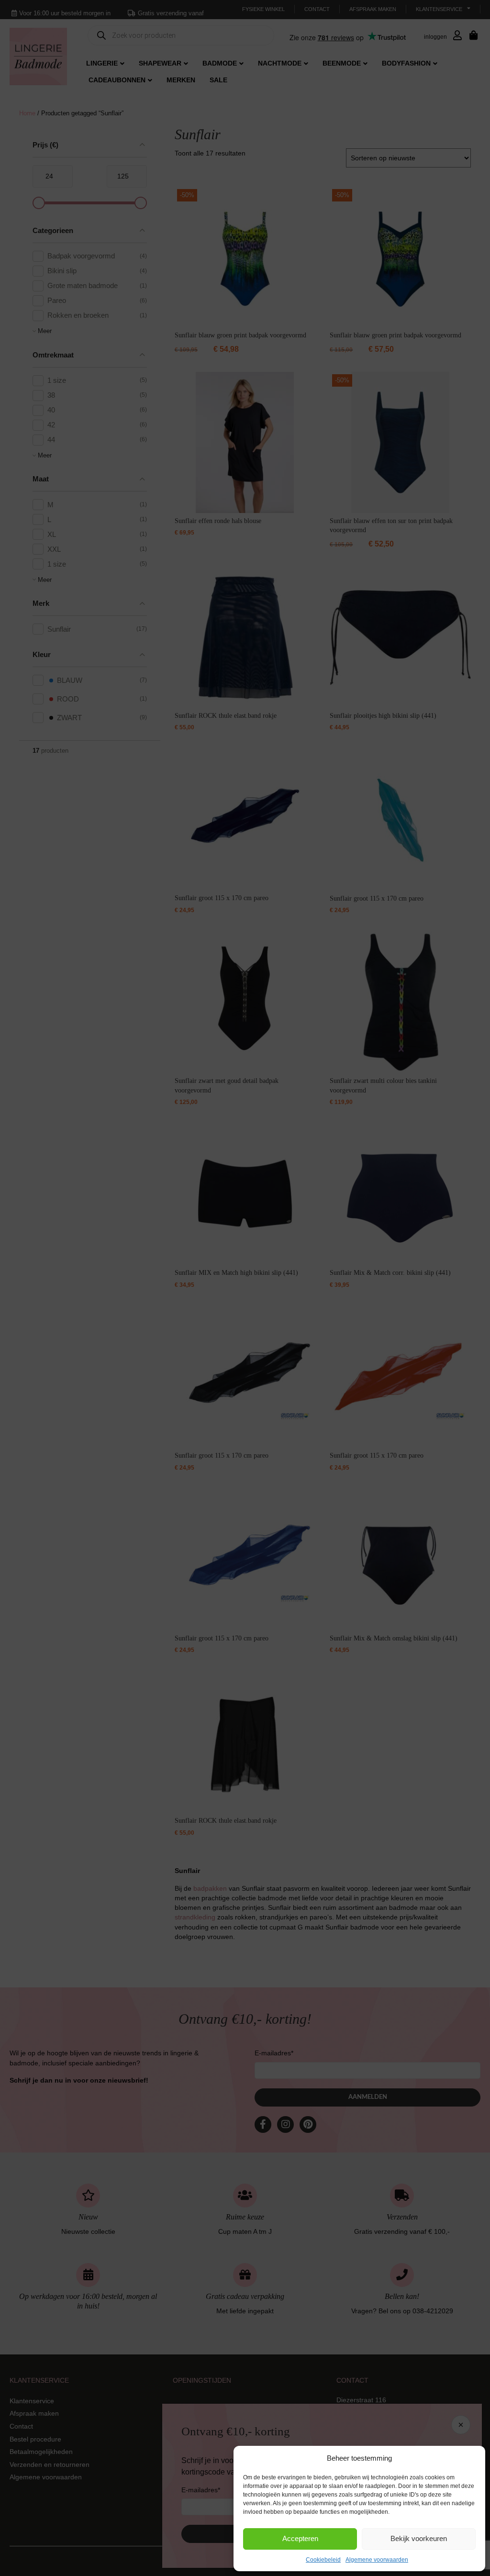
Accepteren (300, 2538)
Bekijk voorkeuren (419, 2538)
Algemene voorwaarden (377, 2560)
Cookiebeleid (323, 2560)
